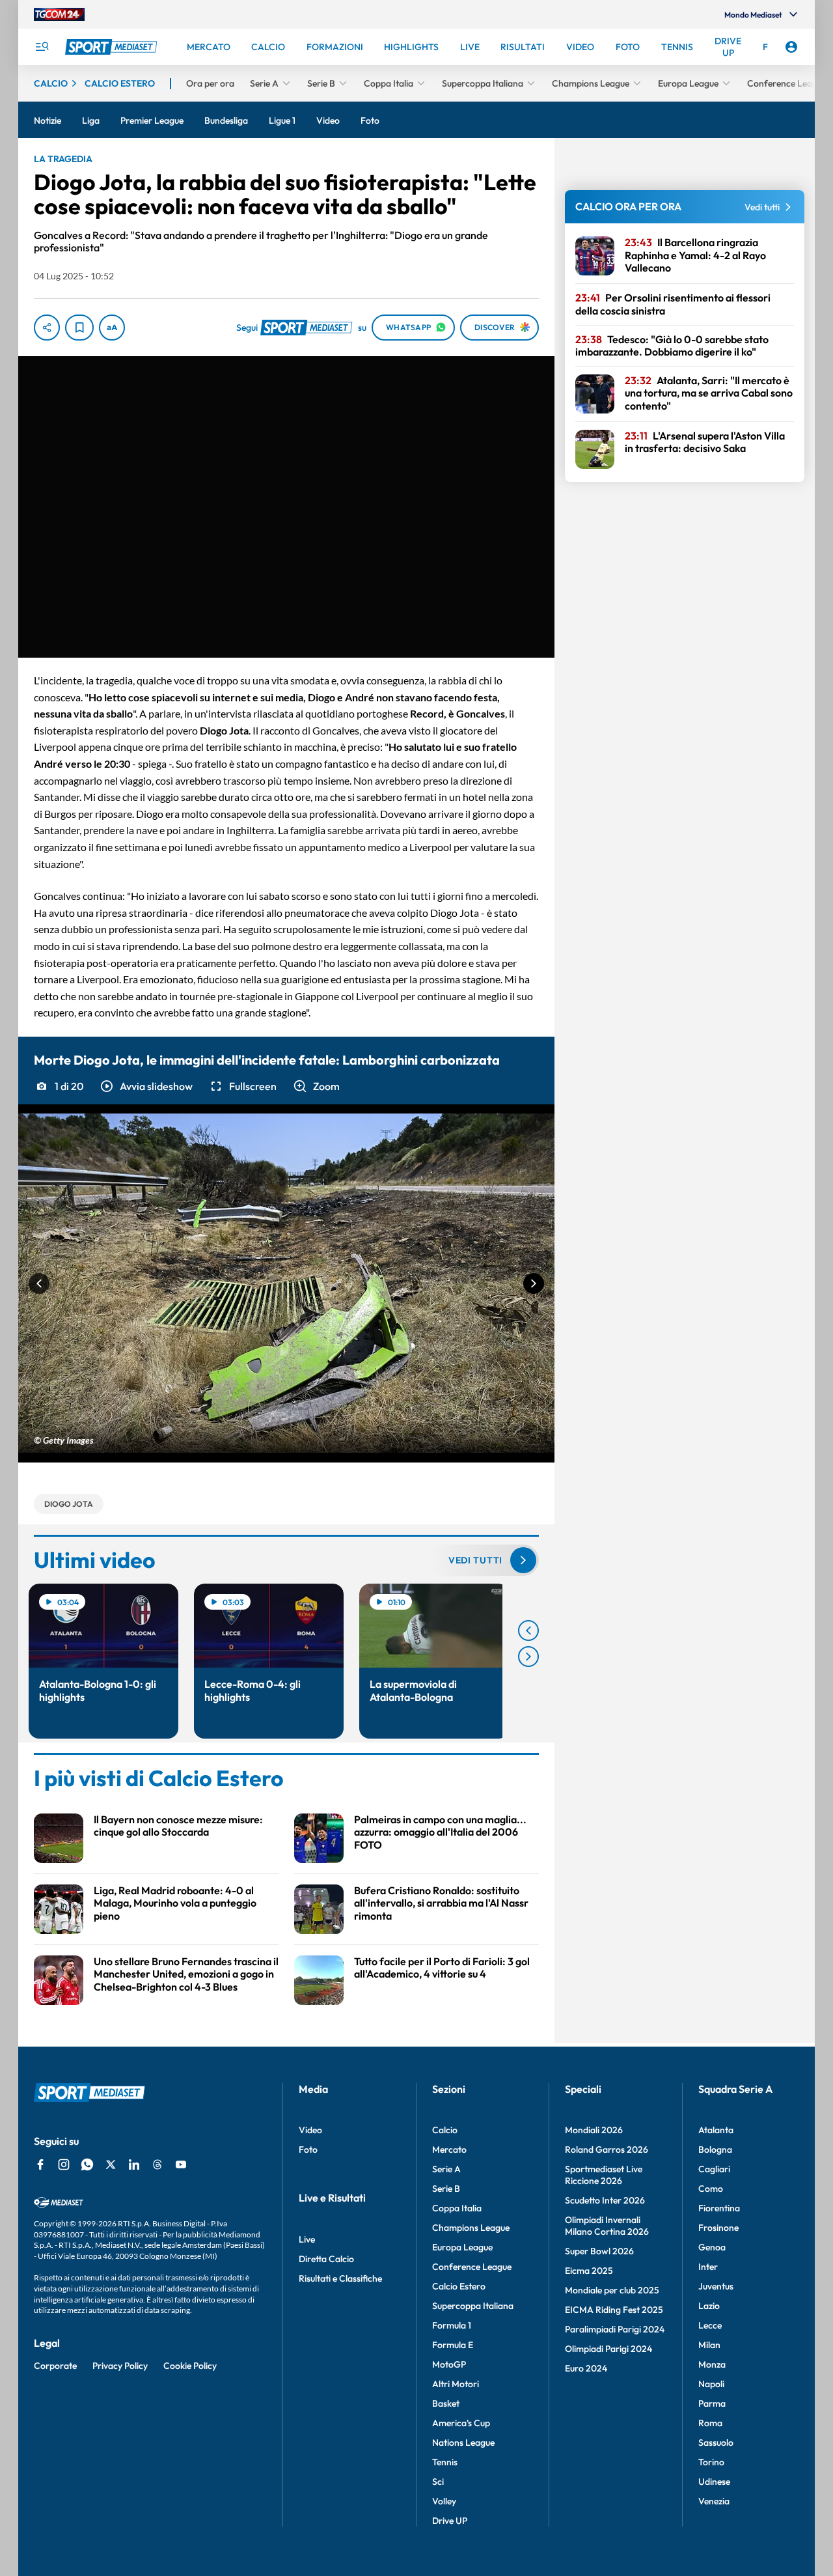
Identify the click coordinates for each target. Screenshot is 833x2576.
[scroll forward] (528, 1657)
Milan (709, 2345)
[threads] (157, 2164)
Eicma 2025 (589, 2271)
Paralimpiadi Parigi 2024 (615, 2329)
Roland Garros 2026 (607, 2149)
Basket (446, 2403)
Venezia (714, 2501)
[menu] (42, 47)
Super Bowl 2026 (599, 2251)
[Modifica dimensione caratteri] (112, 328)
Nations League (463, 2443)
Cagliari (714, 2169)
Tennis (445, 2462)
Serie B (446, 2189)
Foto (308, 2149)
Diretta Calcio (326, 2259)
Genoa (712, 2247)
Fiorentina (719, 2208)
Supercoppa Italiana (473, 2306)
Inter (708, 2267)
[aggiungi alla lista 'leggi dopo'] (79, 328)
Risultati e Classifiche (340, 2278)
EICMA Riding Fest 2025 (614, 2310)
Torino (711, 2462)
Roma (710, 2423)
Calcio (445, 2130)
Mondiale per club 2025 (612, 2290)
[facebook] (40, 2164)
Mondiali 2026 (594, 2130)
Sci (438, 2482)
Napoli (711, 2384)
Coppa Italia (457, 2208)
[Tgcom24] (59, 14)
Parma (712, 2403)
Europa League (462, 2247)
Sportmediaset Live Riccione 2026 (604, 2175)
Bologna (715, 2149)
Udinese (714, 2482)
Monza (712, 2364)
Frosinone (718, 2228)
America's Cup (461, 2423)
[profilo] (791, 47)
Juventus (716, 2286)
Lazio (709, 2306)
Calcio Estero (459, 2286)
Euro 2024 (586, 2368)
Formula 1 (452, 2325)
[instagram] (64, 2164)
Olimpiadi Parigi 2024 (608, 2349)
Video (310, 2130)
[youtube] (181, 2164)
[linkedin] (134, 2164)
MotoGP (449, 2364)
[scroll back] (528, 1631)
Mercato (449, 2149)
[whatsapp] (87, 2164)
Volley (444, 2501)
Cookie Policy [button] (190, 2366)
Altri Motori (456, 2384)
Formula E (453, 2345)
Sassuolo (716, 2443)
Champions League (471, 2228)
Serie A (446, 2169)
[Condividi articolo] (47, 328)
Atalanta (716, 2130)
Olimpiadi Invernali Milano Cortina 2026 (607, 2226)
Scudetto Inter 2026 (605, 2200)
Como (711, 2189)
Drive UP (450, 2521)
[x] (111, 2164)
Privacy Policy (120, 2366)
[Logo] (113, 47)
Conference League (472, 2267)
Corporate (55, 2366)
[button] (146, 1086)
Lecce (710, 2325)
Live (307, 2239)
